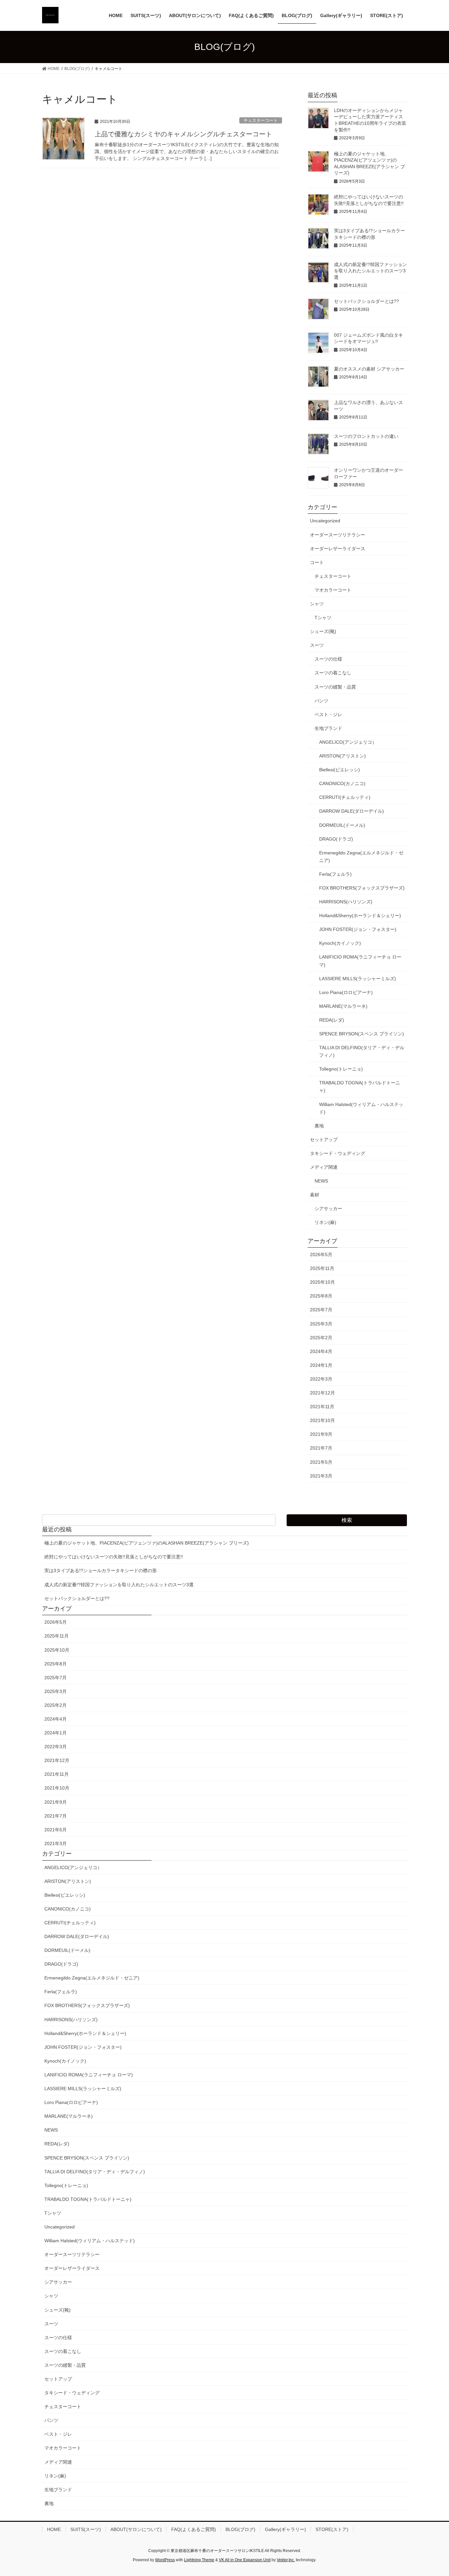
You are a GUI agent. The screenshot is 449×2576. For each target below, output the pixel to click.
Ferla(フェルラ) (335, 874)
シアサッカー (328, 1209)
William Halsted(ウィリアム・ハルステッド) (361, 1108)
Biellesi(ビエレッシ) (340, 770)
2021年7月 (321, 1448)
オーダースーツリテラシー (338, 535)
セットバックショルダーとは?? (366, 301)
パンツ (321, 701)
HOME (54, 2529)
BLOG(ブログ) (240, 2529)
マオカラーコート (333, 590)
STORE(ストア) (332, 2529)
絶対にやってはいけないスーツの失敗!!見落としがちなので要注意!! (114, 1557)
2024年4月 (321, 1351)
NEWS (321, 1181)
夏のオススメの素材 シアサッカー (369, 369)
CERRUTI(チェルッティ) (345, 797)
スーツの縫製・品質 (335, 687)
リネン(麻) (325, 1222)
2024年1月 (321, 1365)
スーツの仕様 (328, 659)
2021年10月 (322, 1420)
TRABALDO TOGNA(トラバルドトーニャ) (360, 1086)
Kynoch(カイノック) (340, 943)
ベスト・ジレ (328, 714)
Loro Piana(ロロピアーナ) (346, 992)
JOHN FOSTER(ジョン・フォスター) (358, 929)
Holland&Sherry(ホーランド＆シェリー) (360, 915)
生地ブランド (328, 728)
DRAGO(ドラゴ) (336, 839)
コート (317, 562)
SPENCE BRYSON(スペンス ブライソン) (362, 1034)
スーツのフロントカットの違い (366, 436)
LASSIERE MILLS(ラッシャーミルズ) (358, 979)
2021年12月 (322, 1393)
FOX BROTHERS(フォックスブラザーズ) (362, 888)
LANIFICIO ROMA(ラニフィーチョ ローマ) (360, 961)
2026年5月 (321, 1254)
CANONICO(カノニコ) (342, 783)
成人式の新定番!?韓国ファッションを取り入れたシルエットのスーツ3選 (370, 271)
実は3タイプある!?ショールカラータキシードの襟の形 (101, 1570)
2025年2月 (321, 1338)
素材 (315, 1195)
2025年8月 (321, 1296)
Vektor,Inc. (286, 2560)
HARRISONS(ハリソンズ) (346, 902)
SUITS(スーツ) (86, 2529)
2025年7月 (321, 1310)
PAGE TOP (432, 2493)
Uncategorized (325, 521)
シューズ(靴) (323, 631)
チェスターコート (261, 120)
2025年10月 (322, 1282)
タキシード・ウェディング (338, 1153)
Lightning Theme (199, 2560)
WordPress (165, 2560)
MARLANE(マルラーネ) (343, 1006)
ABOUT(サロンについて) (136, 2529)
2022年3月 (321, 1379)
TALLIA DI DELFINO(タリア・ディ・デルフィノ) (362, 1051)
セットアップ (324, 1140)
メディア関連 (324, 1167)
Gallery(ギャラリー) (285, 2529)
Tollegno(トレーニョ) (341, 1069)
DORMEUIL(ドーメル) (342, 825)
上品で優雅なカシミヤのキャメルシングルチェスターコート (183, 134)
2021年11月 (322, 1407)
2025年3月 (321, 1324)
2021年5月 (321, 1462)
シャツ (317, 604)
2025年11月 (322, 1268)
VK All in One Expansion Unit (245, 2560)
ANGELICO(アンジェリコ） (348, 742)
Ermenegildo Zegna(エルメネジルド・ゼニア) (361, 857)
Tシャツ (323, 618)
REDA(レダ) (332, 1020)
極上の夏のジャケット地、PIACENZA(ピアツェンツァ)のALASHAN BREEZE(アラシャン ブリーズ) (147, 1543)
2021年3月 (321, 1476)
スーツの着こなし (333, 673)
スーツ (317, 645)
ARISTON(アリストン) (343, 756)
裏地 (319, 1126)
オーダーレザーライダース (338, 549)
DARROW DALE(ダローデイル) (352, 811)
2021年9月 (321, 1434)
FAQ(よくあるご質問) (194, 2529)
